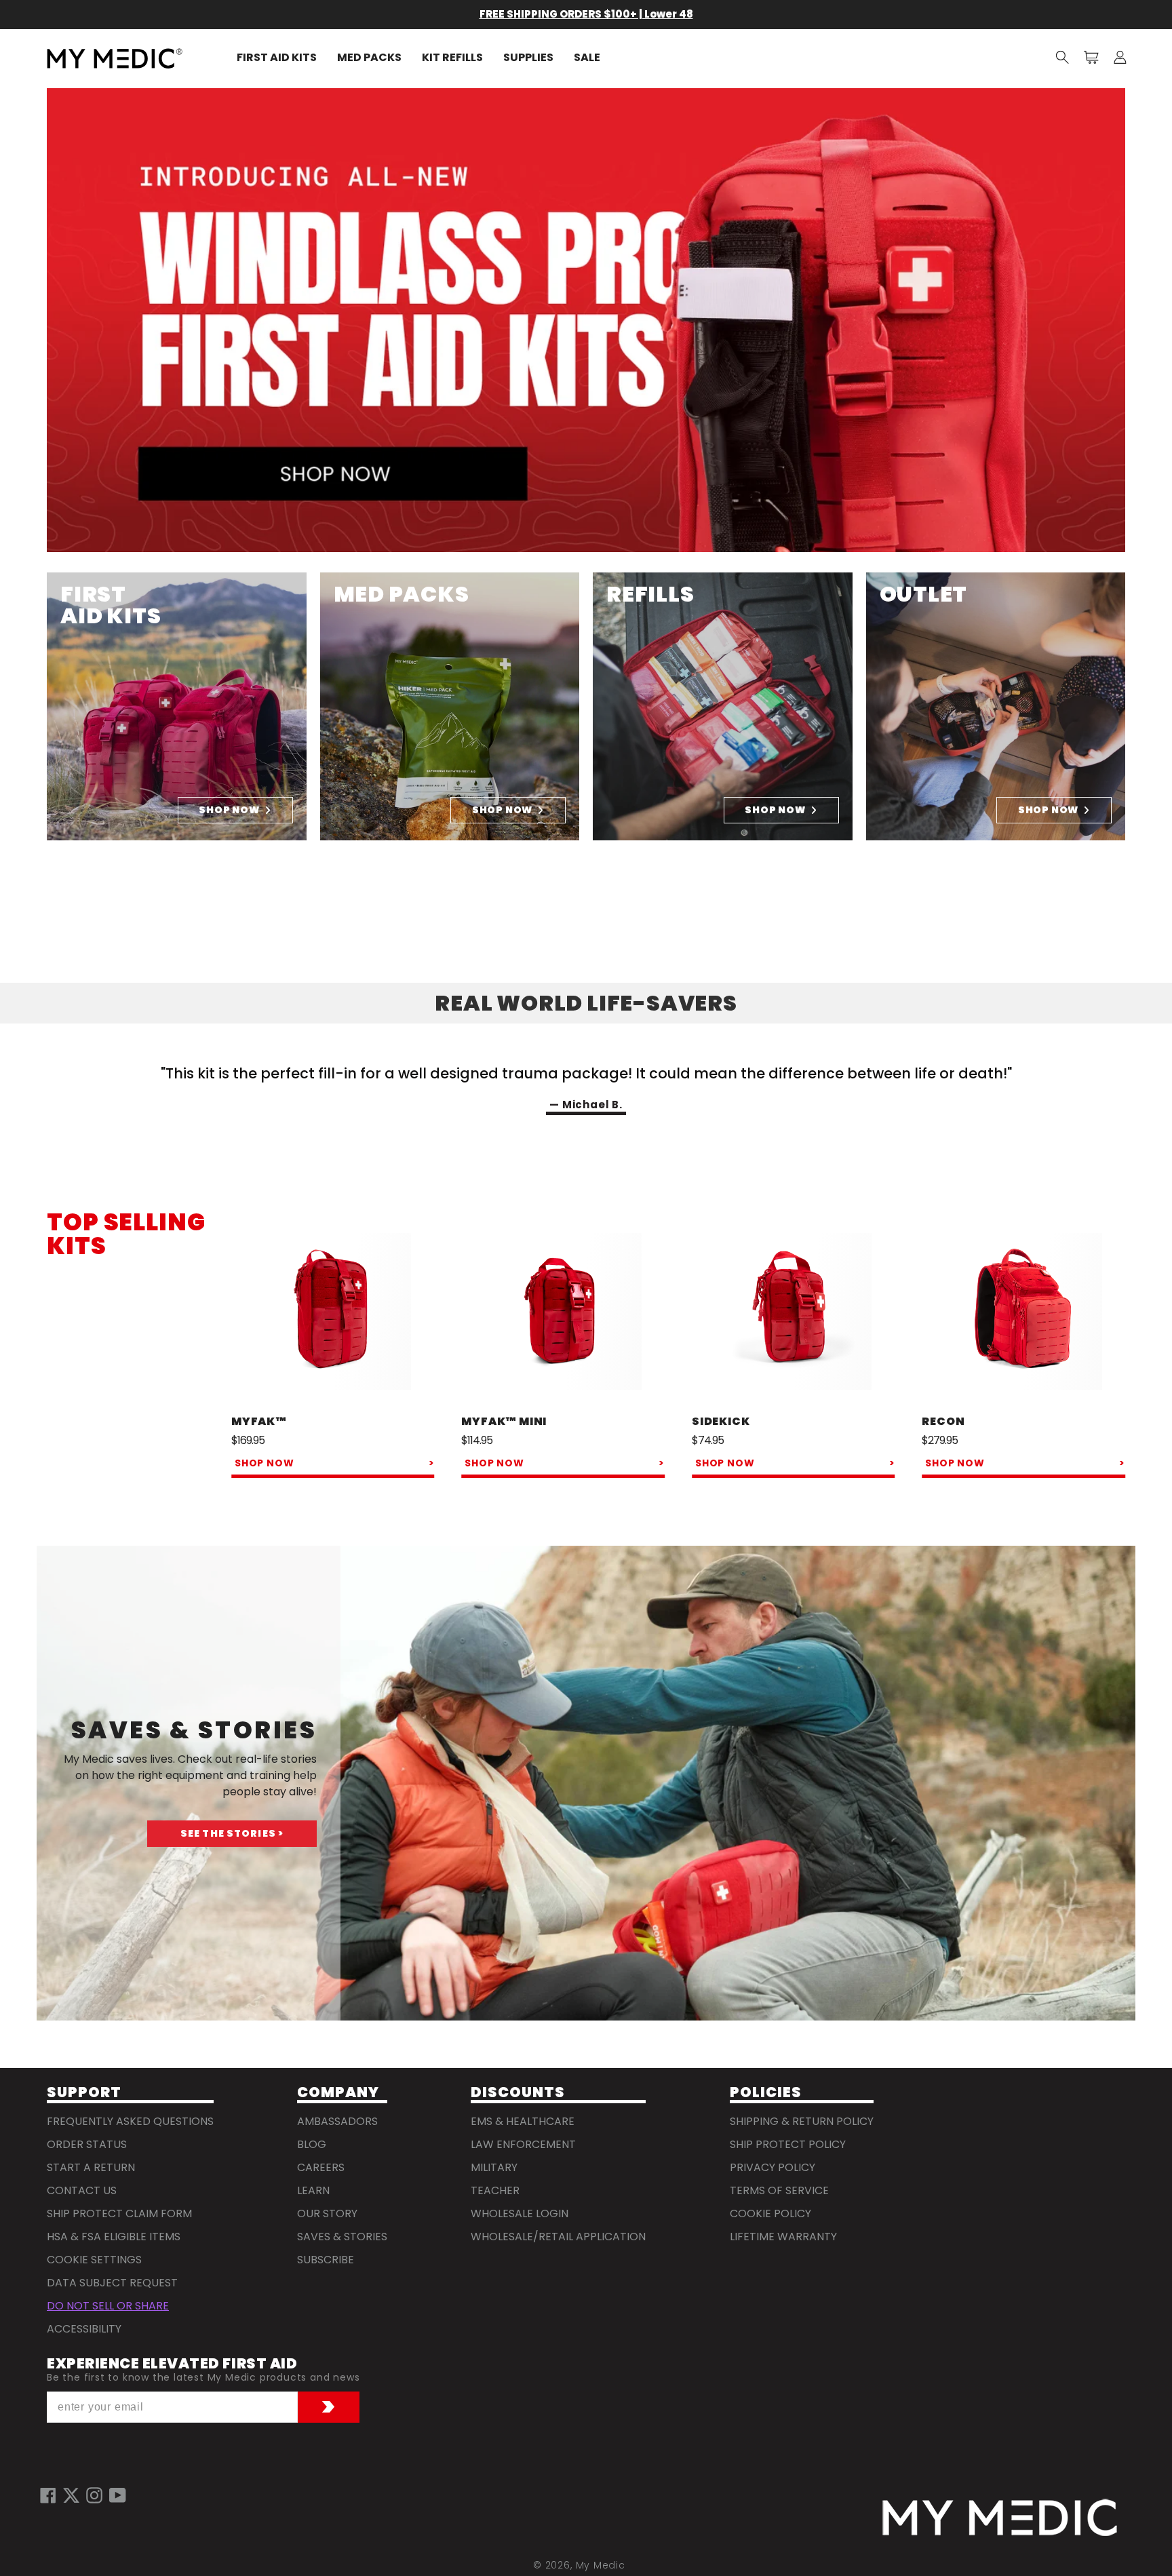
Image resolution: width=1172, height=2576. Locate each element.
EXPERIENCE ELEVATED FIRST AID (172, 2364)
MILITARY (494, 2167)
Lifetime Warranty (783, 2237)
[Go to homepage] (1000, 2518)
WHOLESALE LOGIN (520, 2213)
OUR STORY (327, 2213)
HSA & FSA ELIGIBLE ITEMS (114, 2237)
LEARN (313, 2190)
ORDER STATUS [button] (87, 2144)
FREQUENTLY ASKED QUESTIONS (130, 2121)
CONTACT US (82, 2190)
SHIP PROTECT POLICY (788, 2144)
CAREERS (321, 2167)
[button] (1062, 58)
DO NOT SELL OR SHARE (108, 2306)
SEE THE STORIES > (232, 1833)
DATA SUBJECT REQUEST (112, 2283)
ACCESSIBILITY (84, 2329)
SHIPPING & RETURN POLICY (802, 2121)
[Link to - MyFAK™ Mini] (563, 1313)
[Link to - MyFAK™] (333, 1313)
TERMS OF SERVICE (779, 2190)
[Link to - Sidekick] (794, 1313)
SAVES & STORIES (342, 2237)
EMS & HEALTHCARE (523, 2121)
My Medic (601, 2565)
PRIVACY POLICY (773, 2167)
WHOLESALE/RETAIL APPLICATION (558, 2237)
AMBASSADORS (337, 2121)
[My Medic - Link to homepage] (115, 58)
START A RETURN (91, 2167)
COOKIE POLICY (770, 2213)
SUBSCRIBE (326, 2260)
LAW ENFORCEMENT (523, 2144)
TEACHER (495, 2190)
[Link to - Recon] (1023, 1313)
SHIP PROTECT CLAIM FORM (119, 2213)
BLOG (312, 2144)
